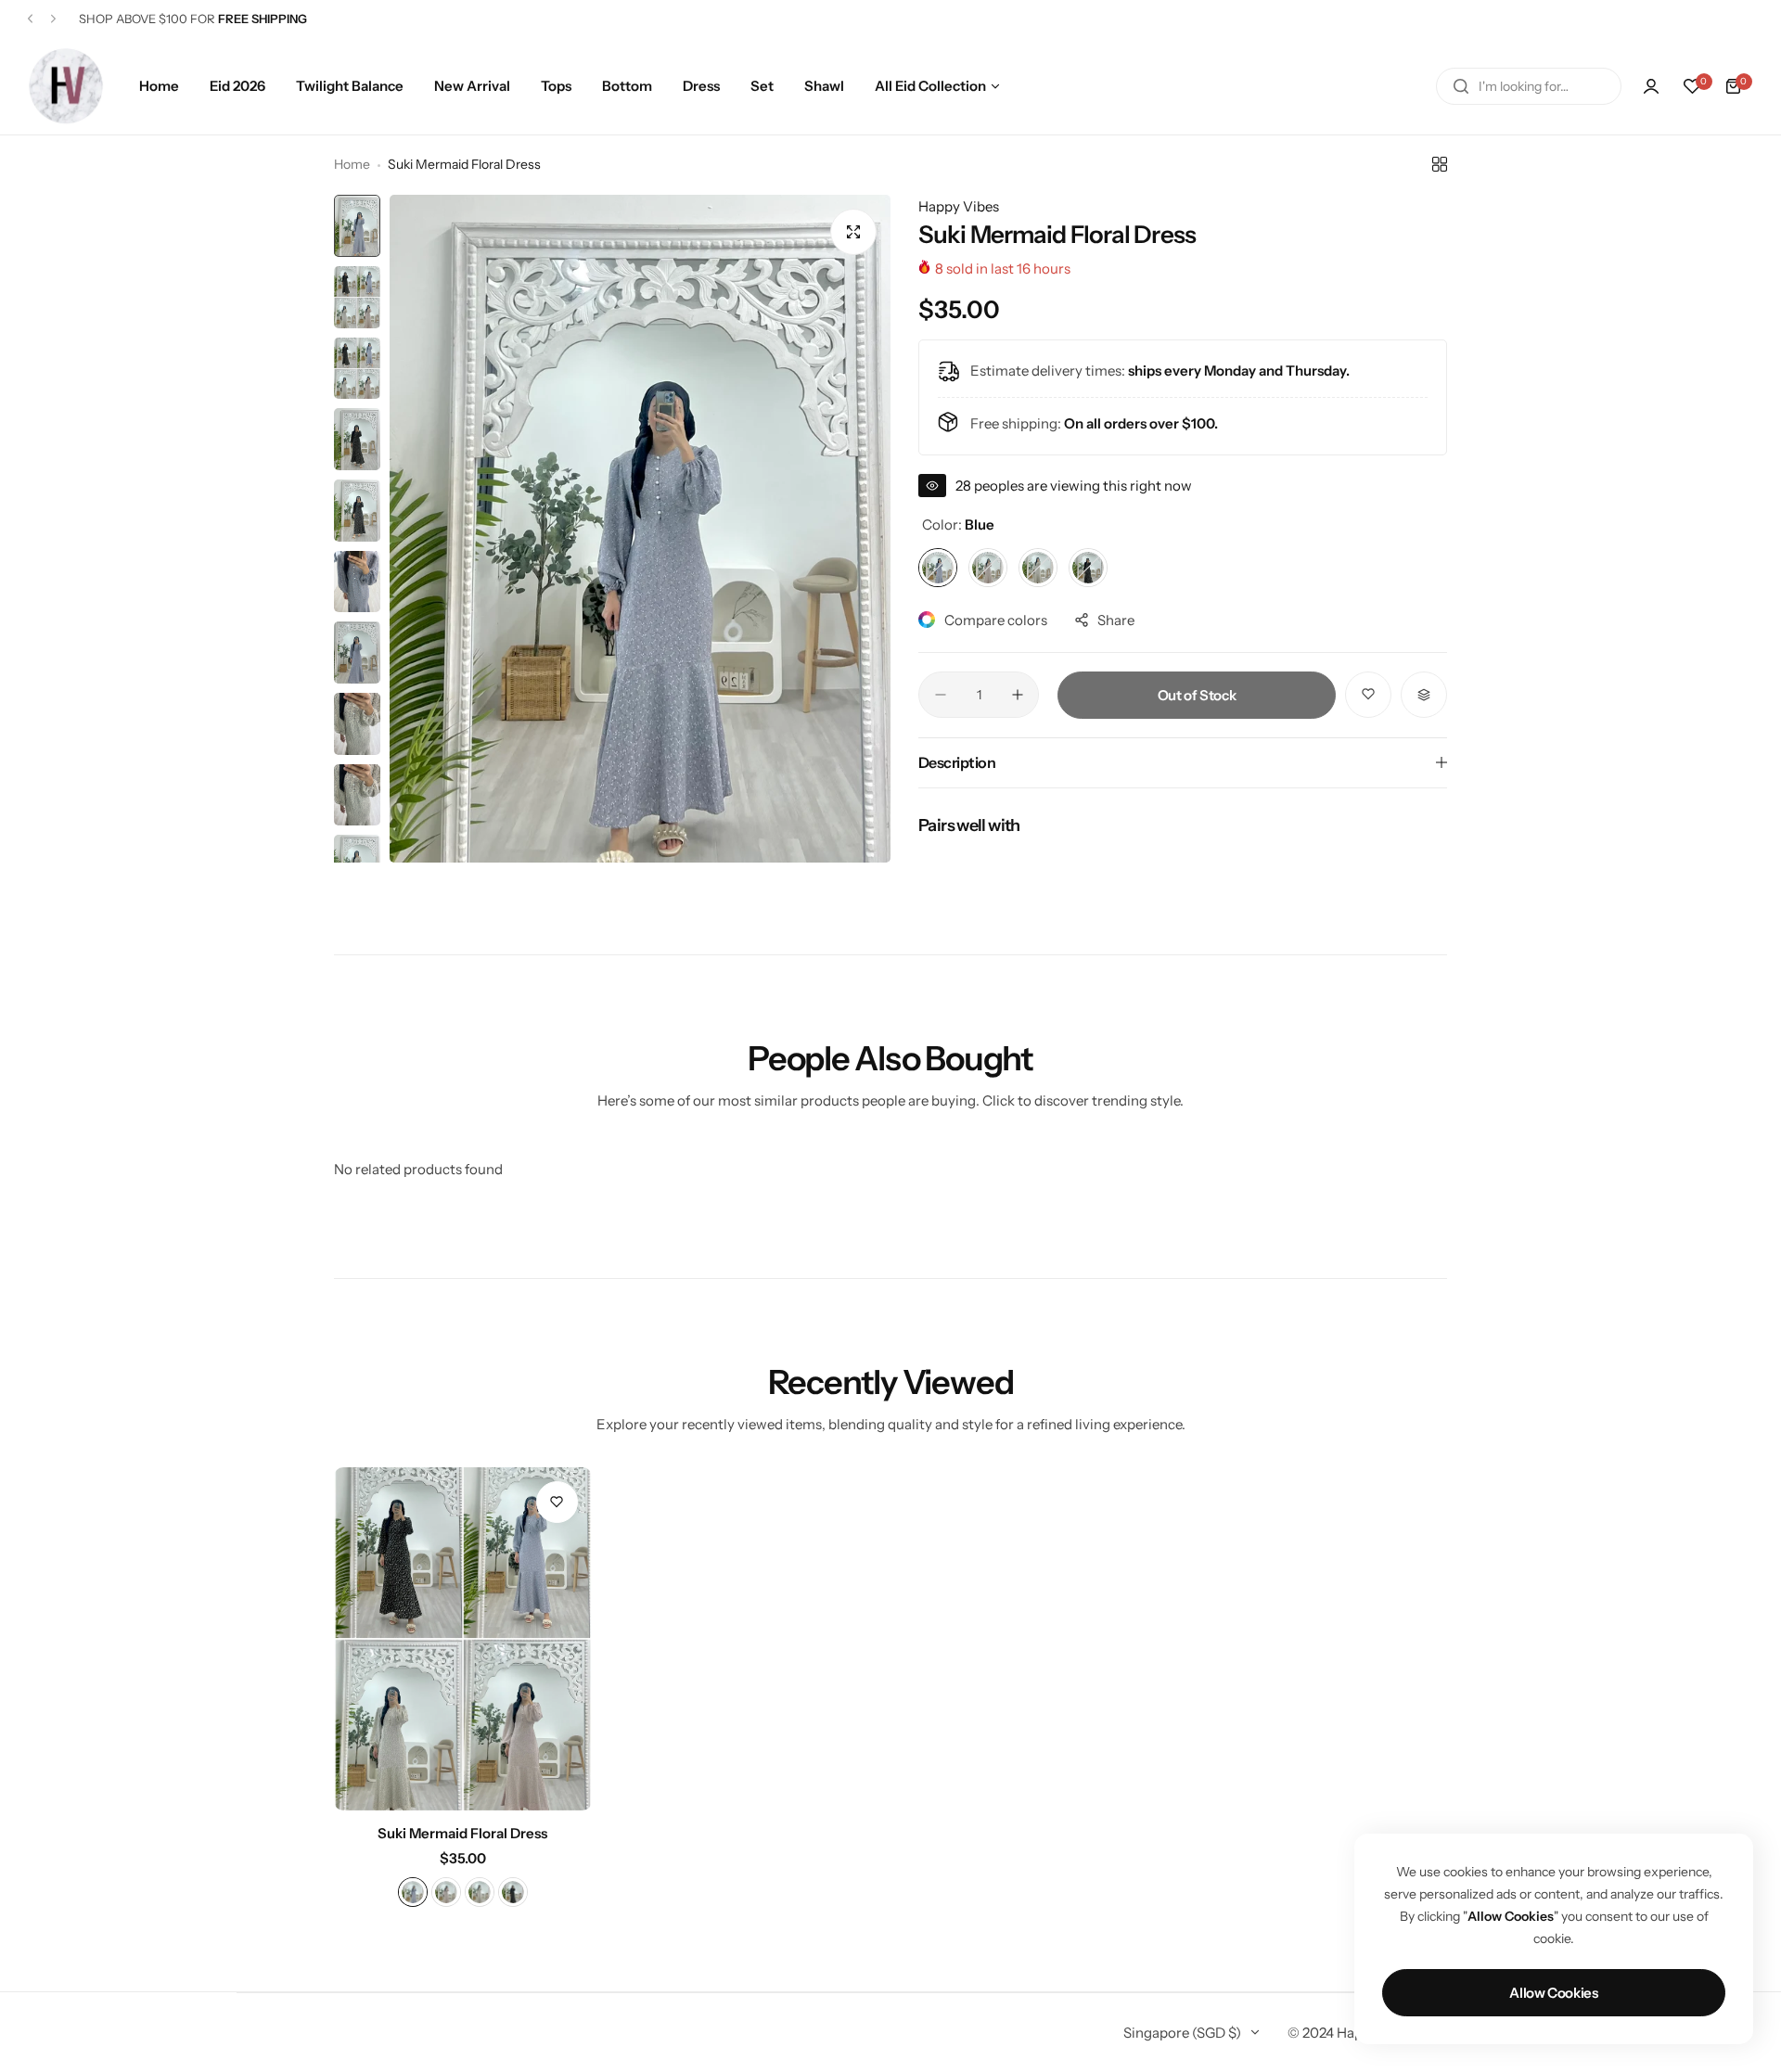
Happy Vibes (959, 206)
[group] (640, 529)
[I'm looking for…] (1461, 86)
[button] (30, 19)
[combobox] (1529, 86)
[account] (1651, 86)
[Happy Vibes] (66, 86)
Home (352, 164)
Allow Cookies (1553, 1993)
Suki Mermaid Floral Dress (462, 1833)
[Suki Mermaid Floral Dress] (463, 1639)
